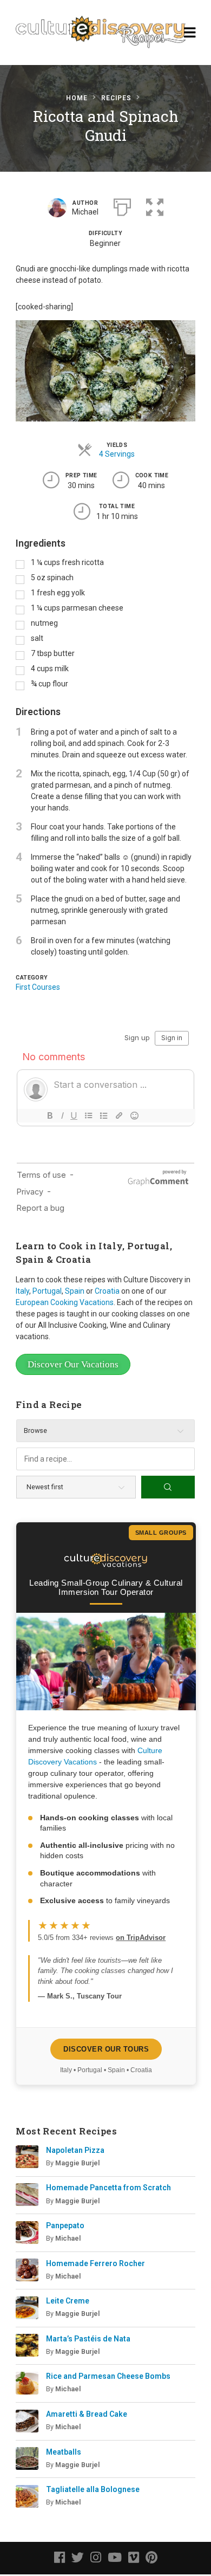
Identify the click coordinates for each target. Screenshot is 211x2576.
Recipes (116, 98)
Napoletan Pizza (75, 2150)
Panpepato (65, 2225)
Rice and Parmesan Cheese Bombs (108, 2376)
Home (77, 98)
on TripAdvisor (141, 1938)
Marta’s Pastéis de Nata (88, 2339)
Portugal (47, 1291)
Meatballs (64, 2452)
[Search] (168, 1487)
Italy (22, 1291)
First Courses (38, 987)
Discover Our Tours (106, 2049)
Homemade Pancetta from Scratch (108, 2188)
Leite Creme (68, 2301)
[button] (155, 206)
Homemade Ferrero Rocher (95, 2263)
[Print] (122, 206)
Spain (75, 1291)
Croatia (107, 1291)
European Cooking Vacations (65, 1302)
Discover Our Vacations (73, 1364)
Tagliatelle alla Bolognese (93, 2489)
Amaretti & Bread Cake (87, 2414)
